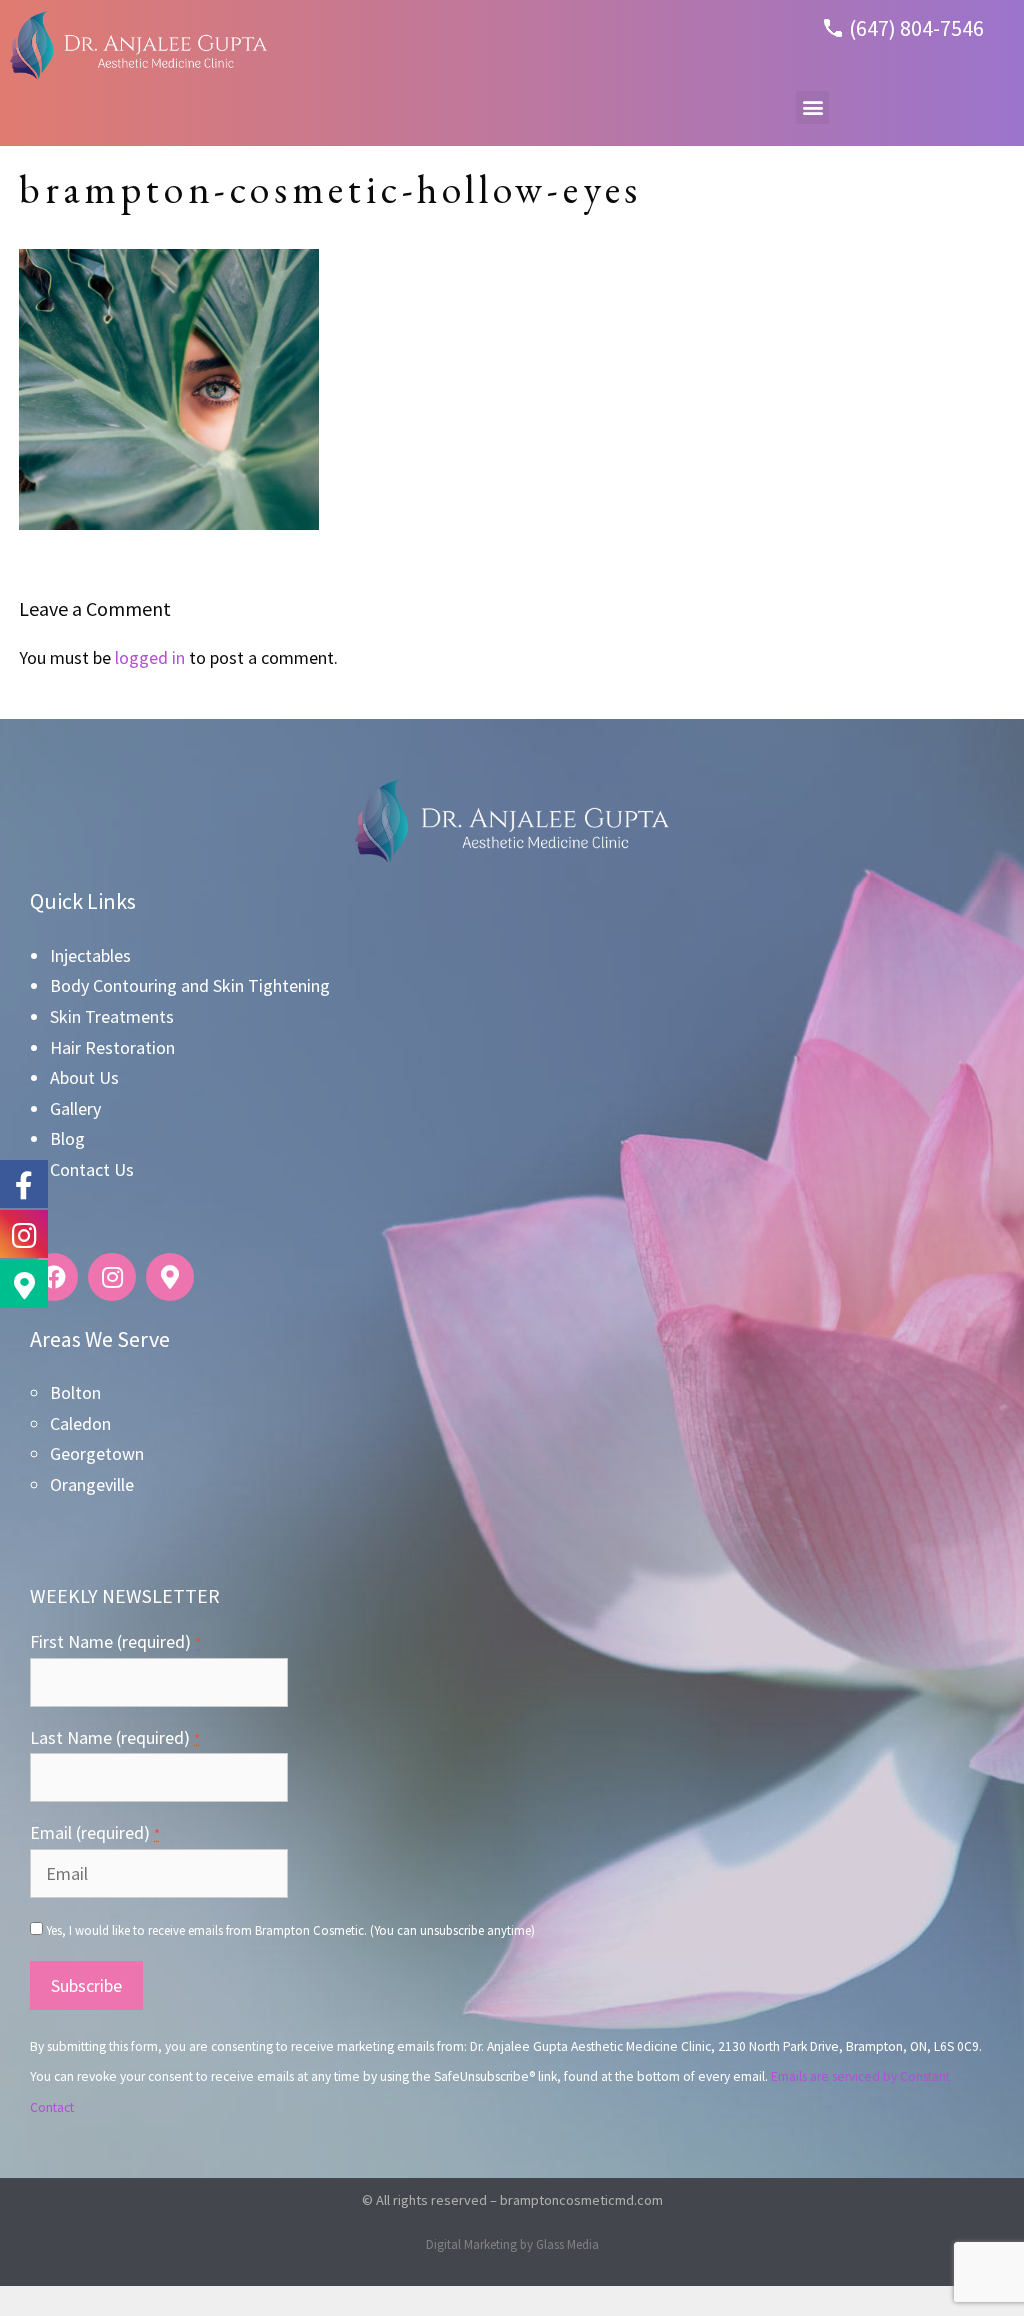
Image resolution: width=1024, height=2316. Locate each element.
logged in (150, 657)
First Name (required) (115, 1641)
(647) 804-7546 (916, 28)
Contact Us (92, 1169)
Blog (67, 1138)
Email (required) (95, 1832)
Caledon (80, 1423)
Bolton (75, 1392)
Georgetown (97, 1453)
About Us (84, 1077)
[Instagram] (112, 1277)
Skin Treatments (112, 1016)
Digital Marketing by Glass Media (512, 2244)
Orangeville (92, 1484)
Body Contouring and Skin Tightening (190, 985)
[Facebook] (54, 1277)
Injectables (90, 955)
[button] (812, 107)
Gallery (75, 1108)
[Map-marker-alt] (170, 1277)
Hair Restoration (112, 1047)
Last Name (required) (115, 1737)
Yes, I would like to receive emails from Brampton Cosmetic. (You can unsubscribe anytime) (289, 1930)
